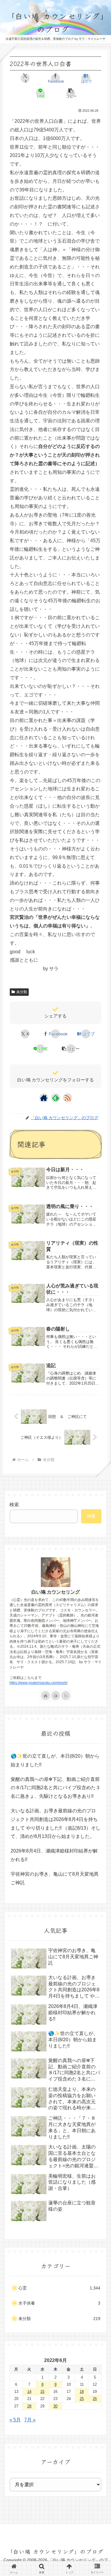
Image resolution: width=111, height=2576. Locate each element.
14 (29, 2392)
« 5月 (15, 2420)
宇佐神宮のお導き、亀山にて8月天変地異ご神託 (55, 1878)
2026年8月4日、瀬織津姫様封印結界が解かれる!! (54, 1855)
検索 (14, 1505)
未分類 (22, 992)
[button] (71, 93)
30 (55, 2406)
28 (29, 2406)
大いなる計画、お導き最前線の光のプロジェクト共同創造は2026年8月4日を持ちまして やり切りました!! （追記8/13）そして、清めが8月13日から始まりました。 (55, 1824)
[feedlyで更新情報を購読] (56, 1098)
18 (82, 2392)
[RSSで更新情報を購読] (67, 1098)
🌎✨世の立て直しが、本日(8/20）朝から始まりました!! (55, 1760)
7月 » (30, 2420)
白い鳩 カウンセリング (56, 1592)
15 (42, 2392)
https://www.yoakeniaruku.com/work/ (38, 1683)
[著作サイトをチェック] (44, 1098)
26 (95, 2399)
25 (82, 2399)
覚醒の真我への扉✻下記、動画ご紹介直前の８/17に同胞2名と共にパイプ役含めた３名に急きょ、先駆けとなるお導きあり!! (55, 1788)
